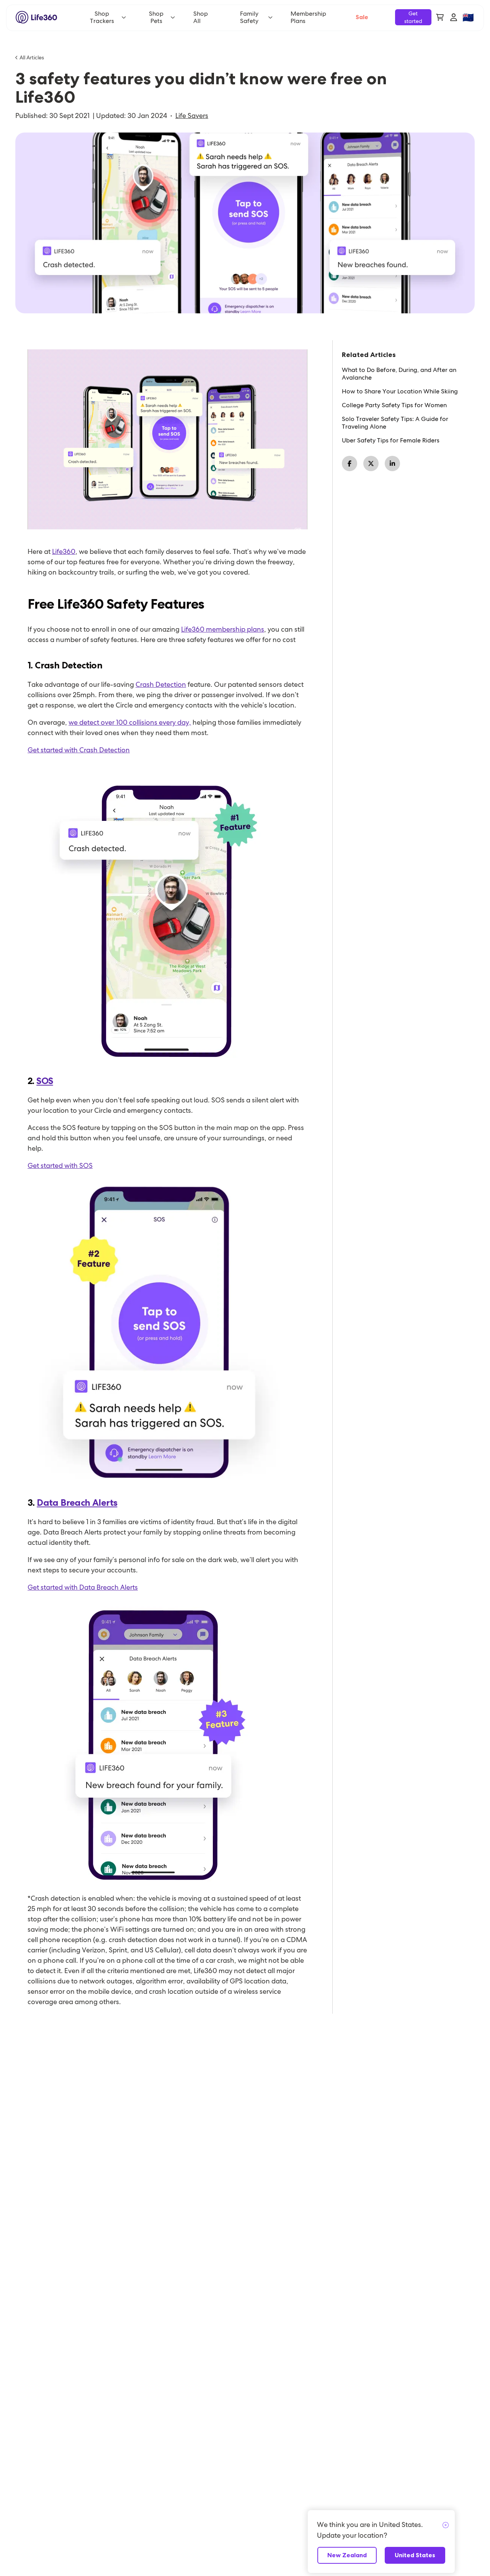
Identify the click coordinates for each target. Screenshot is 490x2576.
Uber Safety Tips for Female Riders (391, 441)
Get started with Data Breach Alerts (83, 1587)
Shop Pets (156, 17)
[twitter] (371, 463)
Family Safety (249, 17)
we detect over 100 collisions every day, (130, 722)
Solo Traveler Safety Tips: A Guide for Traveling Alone (395, 423)
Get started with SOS (60, 1165)
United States (415, 2555)
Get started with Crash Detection (79, 750)
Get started (413, 17)
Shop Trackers (102, 17)
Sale (362, 17)
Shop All (201, 17)
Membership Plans (308, 17)
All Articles (32, 57)
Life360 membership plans (223, 629)
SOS (45, 1081)
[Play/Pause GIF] (167, 439)
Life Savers (192, 116)
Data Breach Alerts (77, 1503)
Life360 (64, 551)
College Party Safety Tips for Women (394, 405)
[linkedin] (392, 463)
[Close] (446, 2525)
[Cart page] (440, 17)
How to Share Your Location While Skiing (400, 391)
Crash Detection (161, 684)
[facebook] (350, 463)
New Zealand (347, 2555)
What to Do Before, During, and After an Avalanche (399, 374)
